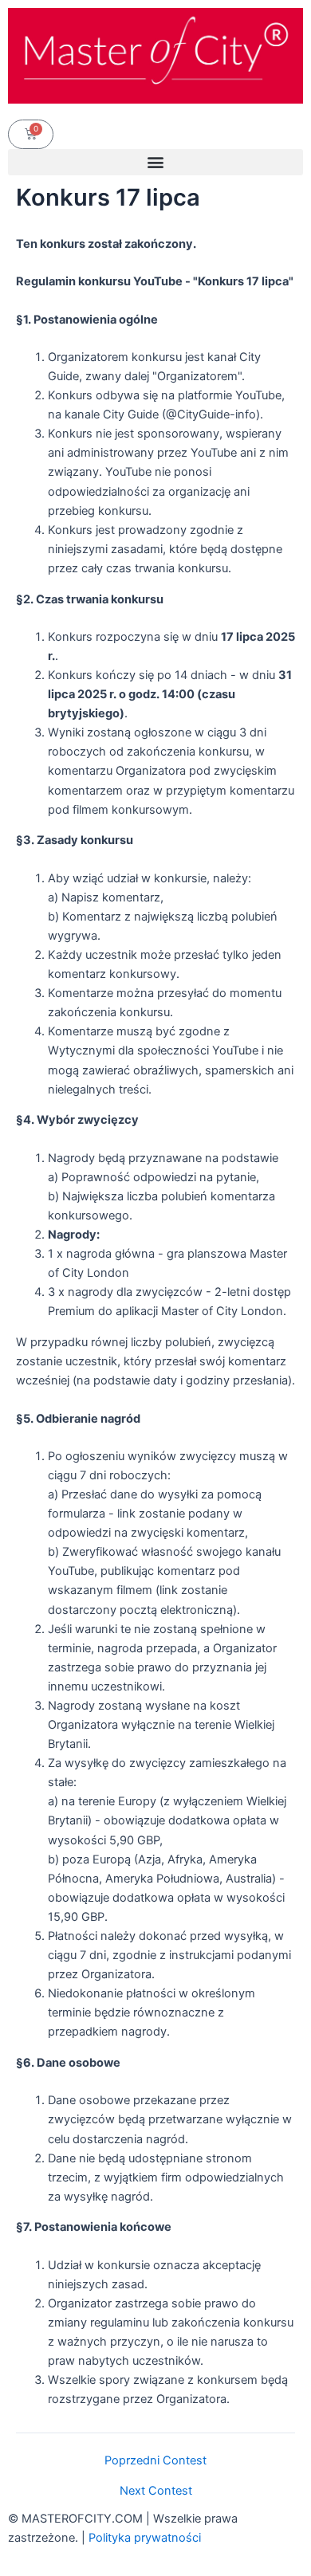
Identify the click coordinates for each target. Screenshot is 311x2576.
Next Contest (156, 2491)
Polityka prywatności (145, 2538)
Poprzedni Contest (155, 2461)
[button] (155, 162)
